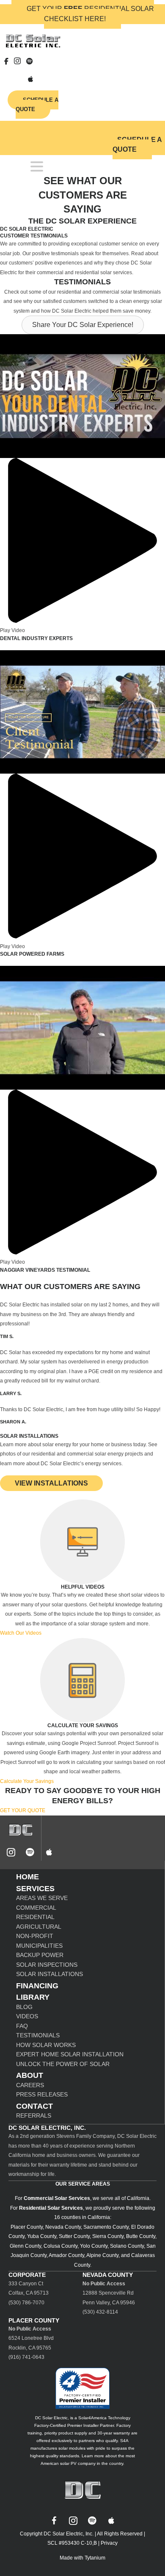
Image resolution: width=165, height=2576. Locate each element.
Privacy (109, 2543)
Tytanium (95, 2558)
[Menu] (37, 166)
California (138, 2198)
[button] (83, 325)
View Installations (51, 1483)
